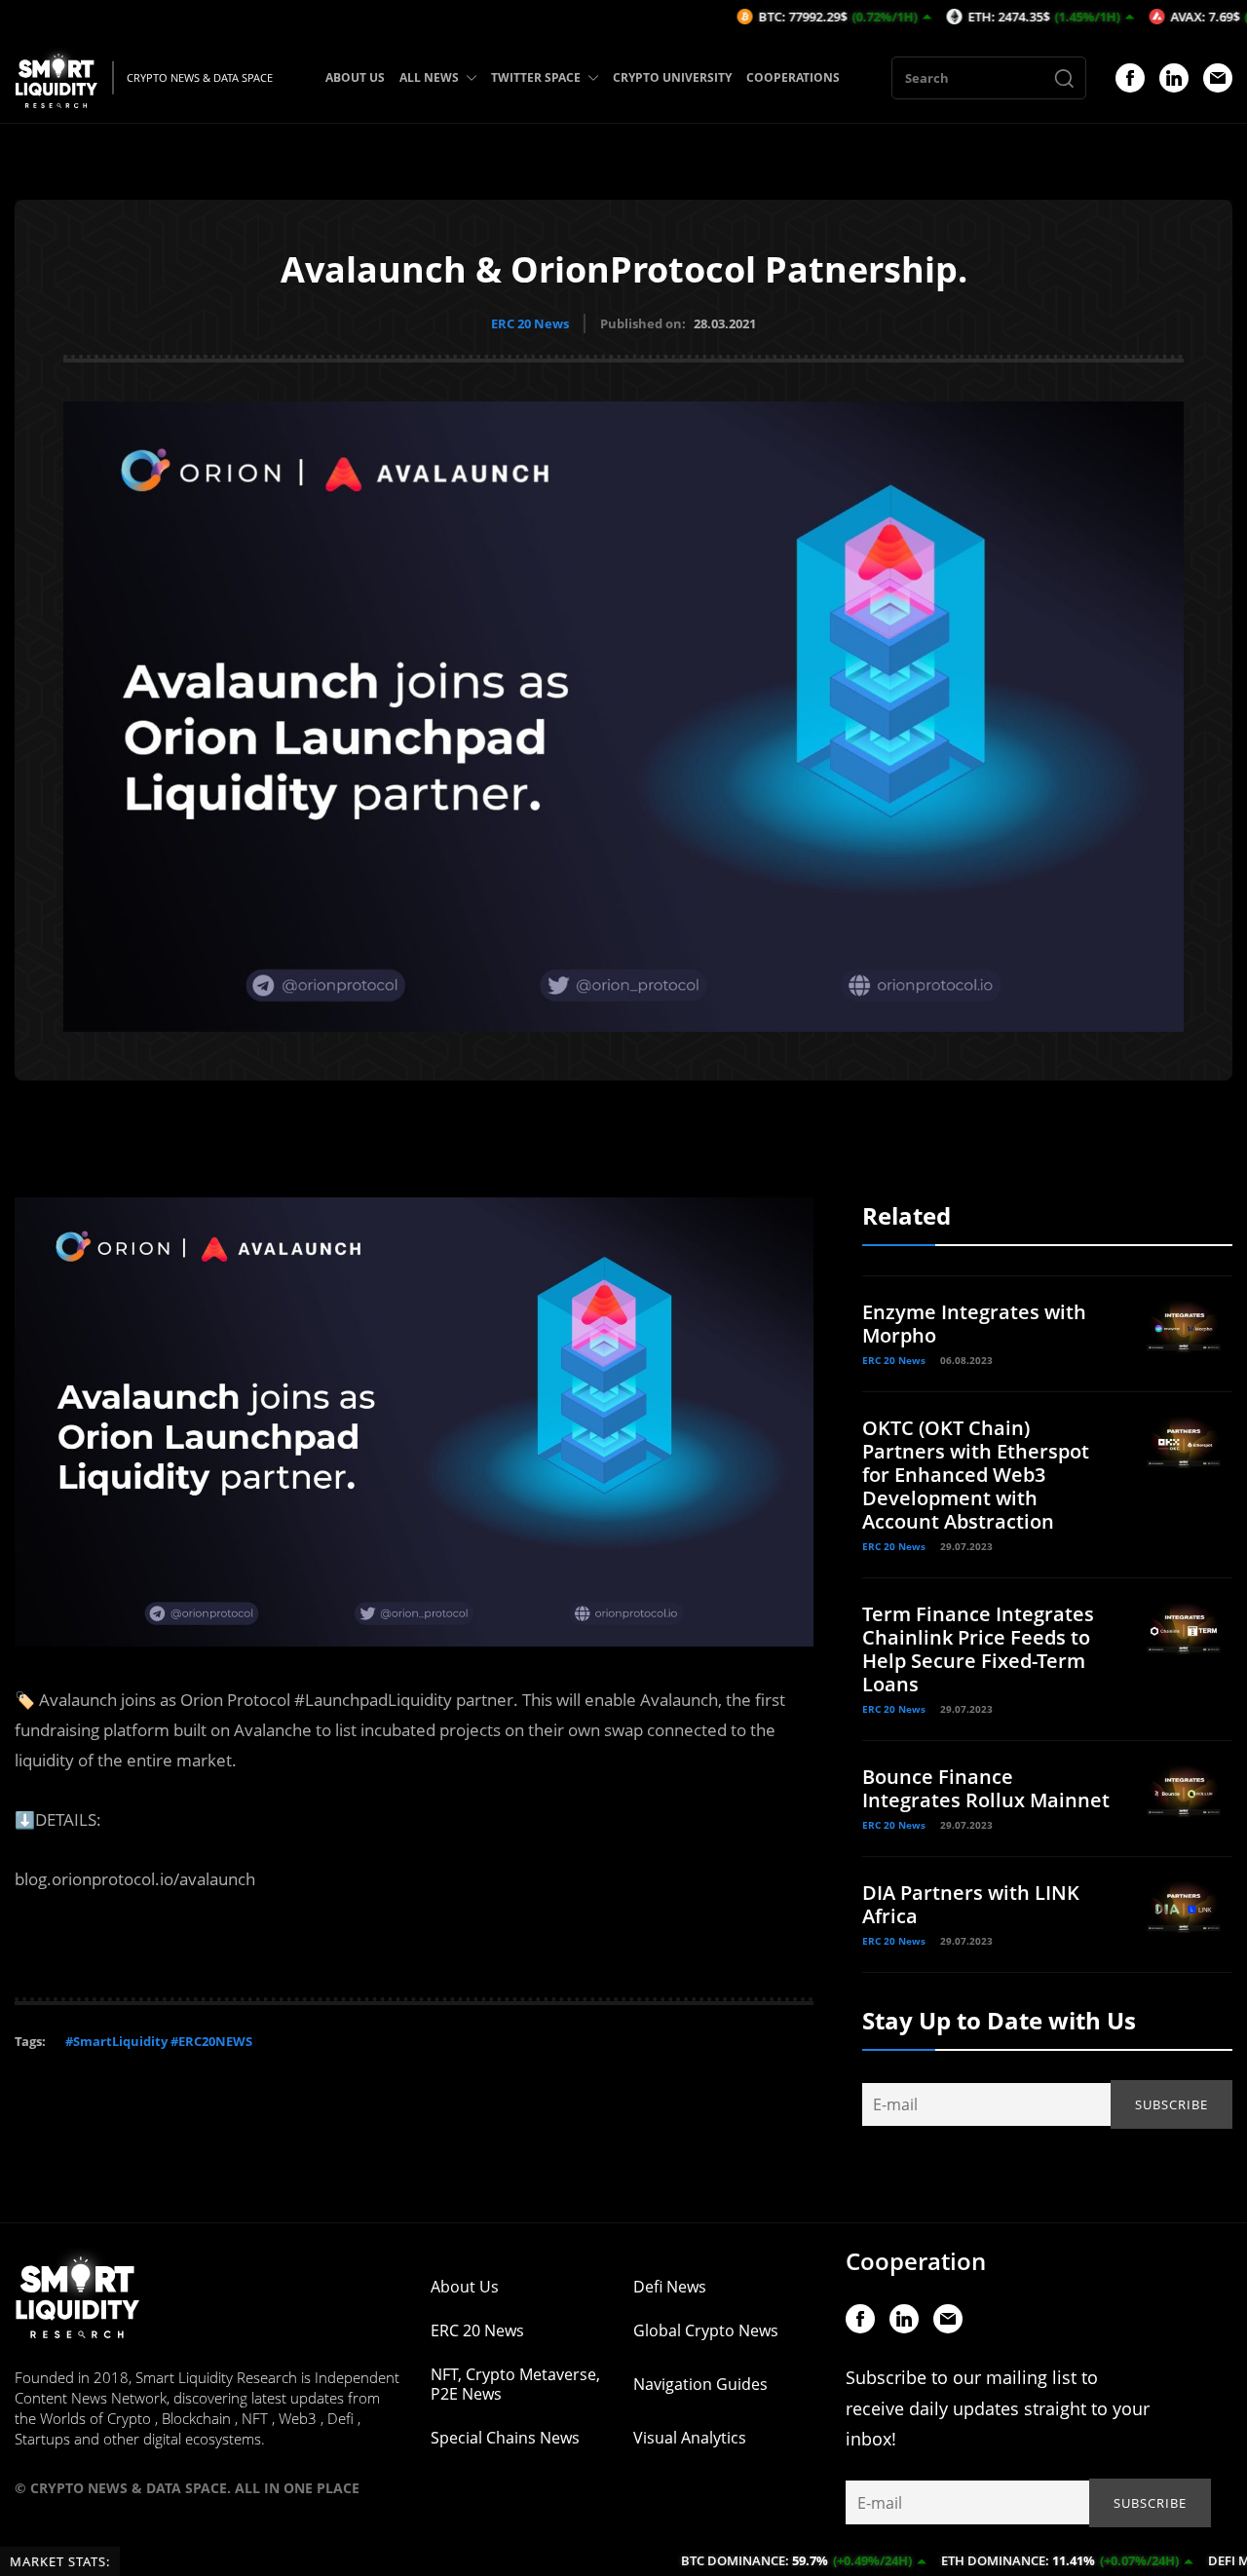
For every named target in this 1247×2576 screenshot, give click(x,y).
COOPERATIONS (793, 77)
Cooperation (916, 2261)
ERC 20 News (530, 323)
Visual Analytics (690, 2438)
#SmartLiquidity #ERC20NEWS (159, 2041)
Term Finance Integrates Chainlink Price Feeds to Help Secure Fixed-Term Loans (978, 1649)
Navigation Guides (700, 2384)
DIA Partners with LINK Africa (971, 1904)
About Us (465, 2287)
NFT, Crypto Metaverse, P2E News (515, 2384)
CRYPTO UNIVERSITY (672, 77)
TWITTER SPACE (536, 77)
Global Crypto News (706, 2330)
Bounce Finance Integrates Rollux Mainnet (986, 1788)
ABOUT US (355, 77)
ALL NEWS (429, 77)
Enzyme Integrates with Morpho (974, 1324)
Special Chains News (505, 2438)
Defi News (670, 2287)
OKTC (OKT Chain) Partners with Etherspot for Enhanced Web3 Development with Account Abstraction (976, 1475)
